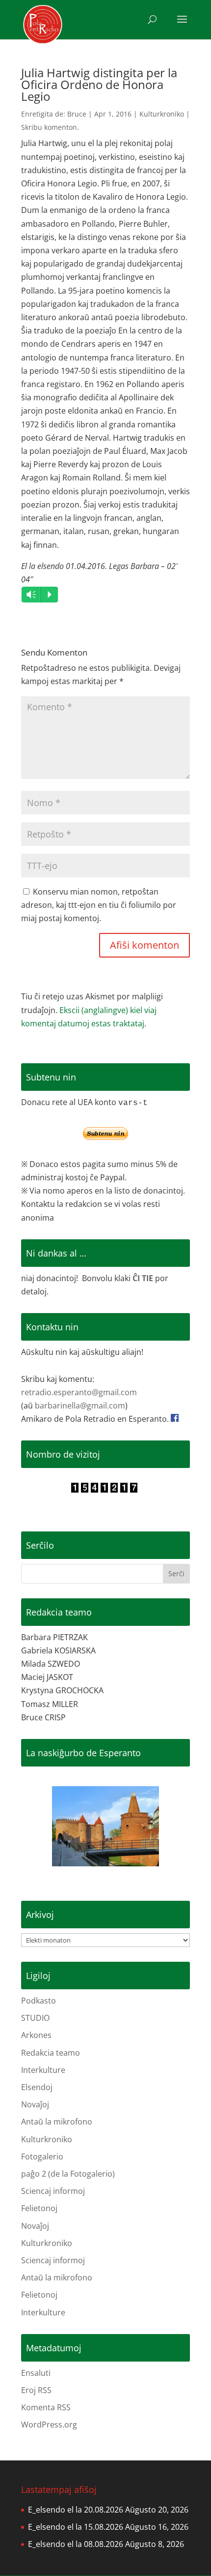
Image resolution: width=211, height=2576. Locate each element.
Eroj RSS (36, 2390)
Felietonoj (39, 2208)
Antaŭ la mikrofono (57, 2122)
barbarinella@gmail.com (80, 1406)
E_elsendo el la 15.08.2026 (76, 2527)
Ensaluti (36, 2373)
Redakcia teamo (51, 2053)
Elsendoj (37, 2087)
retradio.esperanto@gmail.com (79, 1392)
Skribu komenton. (50, 127)
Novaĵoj (35, 2104)
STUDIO (35, 2018)
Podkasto (39, 2001)
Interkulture (43, 2070)
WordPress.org (49, 2425)
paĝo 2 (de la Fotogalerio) (68, 2174)
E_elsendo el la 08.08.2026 (76, 2544)
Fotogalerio (42, 2157)
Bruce (77, 114)
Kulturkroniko (162, 114)
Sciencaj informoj (53, 2191)
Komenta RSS (46, 2407)
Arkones (36, 2035)
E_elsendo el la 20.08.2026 (76, 2510)
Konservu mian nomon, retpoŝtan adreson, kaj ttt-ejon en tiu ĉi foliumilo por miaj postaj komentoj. (99, 905)
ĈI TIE (143, 1278)
